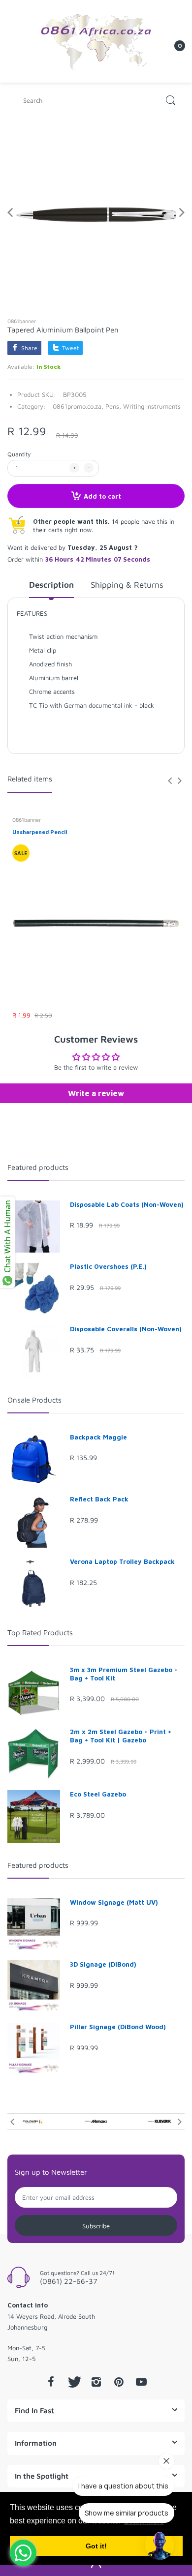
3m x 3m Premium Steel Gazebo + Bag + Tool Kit (124, 1674)
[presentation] (170, 780)
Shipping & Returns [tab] (127, 585)
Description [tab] (51, 585)
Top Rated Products (40, 1632)
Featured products (38, 1167)
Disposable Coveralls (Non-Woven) (126, 1329)
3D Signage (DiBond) (103, 1964)
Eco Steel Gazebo (98, 1794)
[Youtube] (141, 2382)
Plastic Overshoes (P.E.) (108, 1266)
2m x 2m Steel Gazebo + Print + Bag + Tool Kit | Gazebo (121, 1736)
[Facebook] (51, 2382)
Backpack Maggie (98, 1437)
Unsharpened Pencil (40, 832)
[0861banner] (96, 40)
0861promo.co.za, (78, 406)
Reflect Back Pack (99, 1499)
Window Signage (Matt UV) (114, 1902)
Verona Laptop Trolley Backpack (122, 1561)
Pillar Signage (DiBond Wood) (118, 2027)
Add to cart (102, 496)
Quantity (19, 454)
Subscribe (96, 2226)
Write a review (96, 1093)
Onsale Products (34, 1400)
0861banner (22, 321)
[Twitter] (73, 2382)
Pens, (113, 406)
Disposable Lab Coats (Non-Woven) (127, 1204)
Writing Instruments (152, 406)
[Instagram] (96, 2382)
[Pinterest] (119, 2382)
